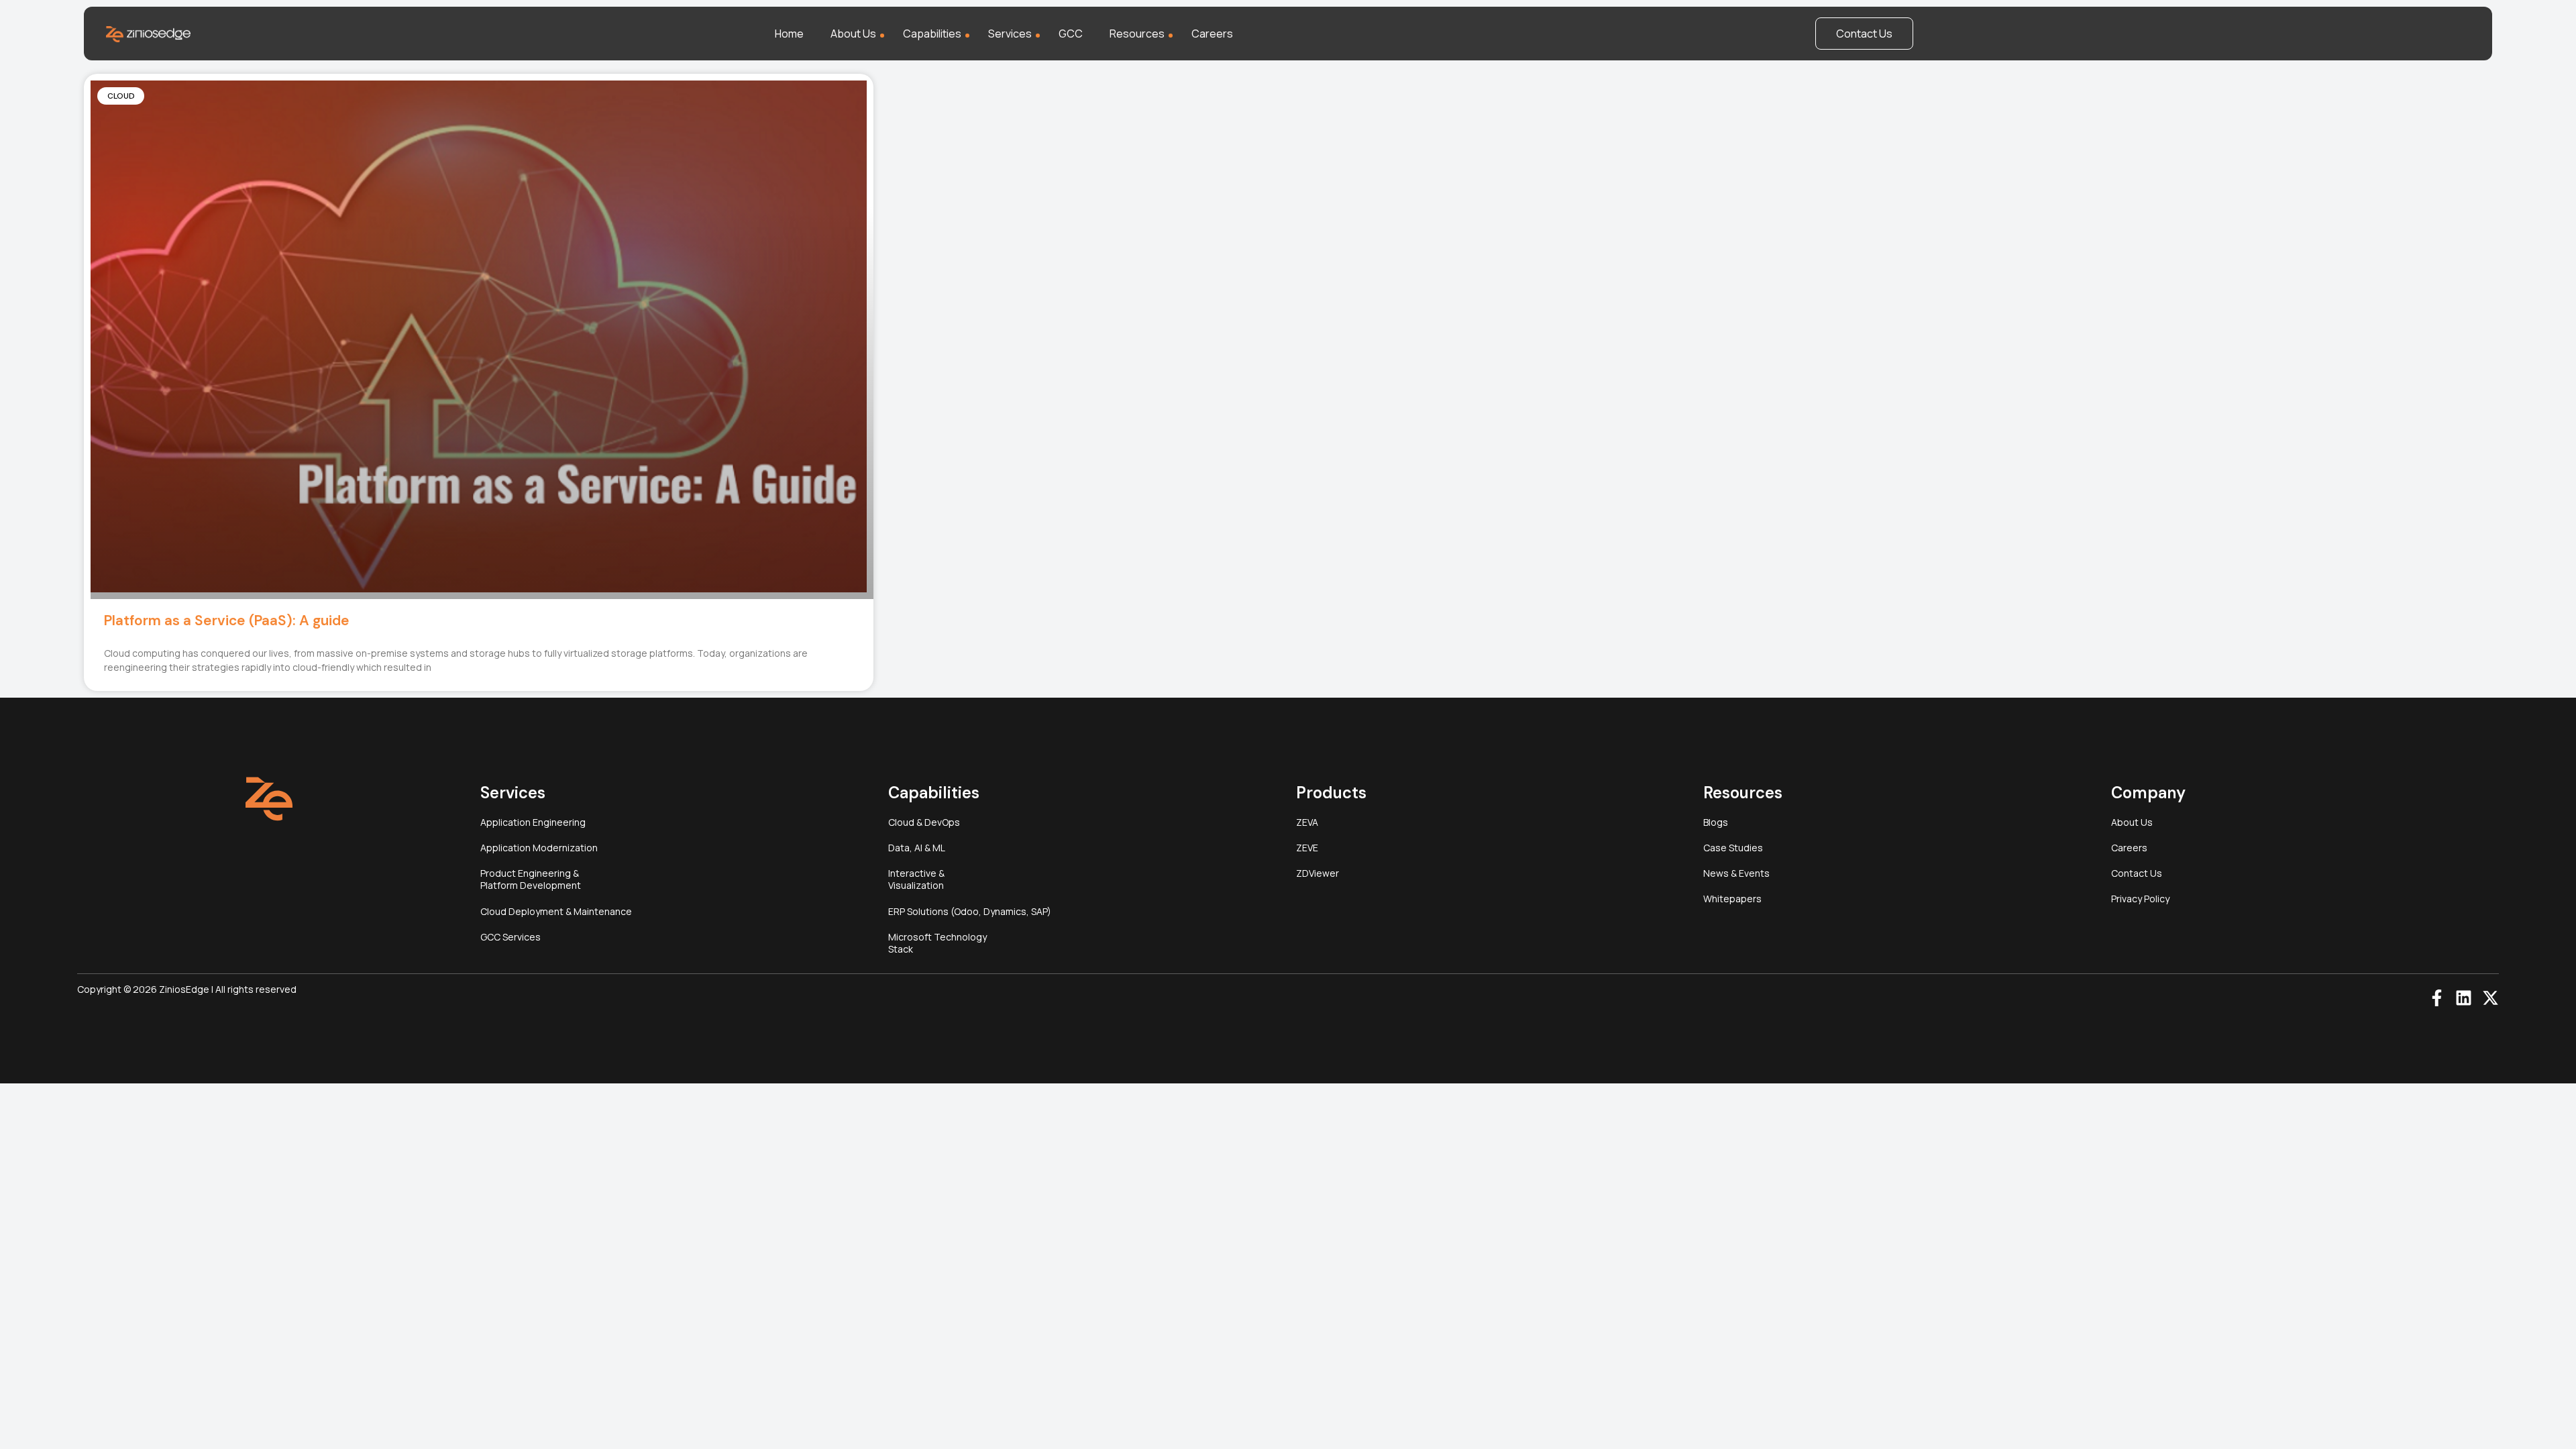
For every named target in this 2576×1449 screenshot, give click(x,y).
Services (1010, 34)
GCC (1071, 34)
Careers (1212, 34)
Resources (1137, 34)
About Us (853, 34)
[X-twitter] (2490, 998)
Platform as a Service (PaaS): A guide (227, 621)
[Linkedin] (2464, 998)
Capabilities (932, 34)
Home (789, 34)
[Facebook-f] (2437, 998)
